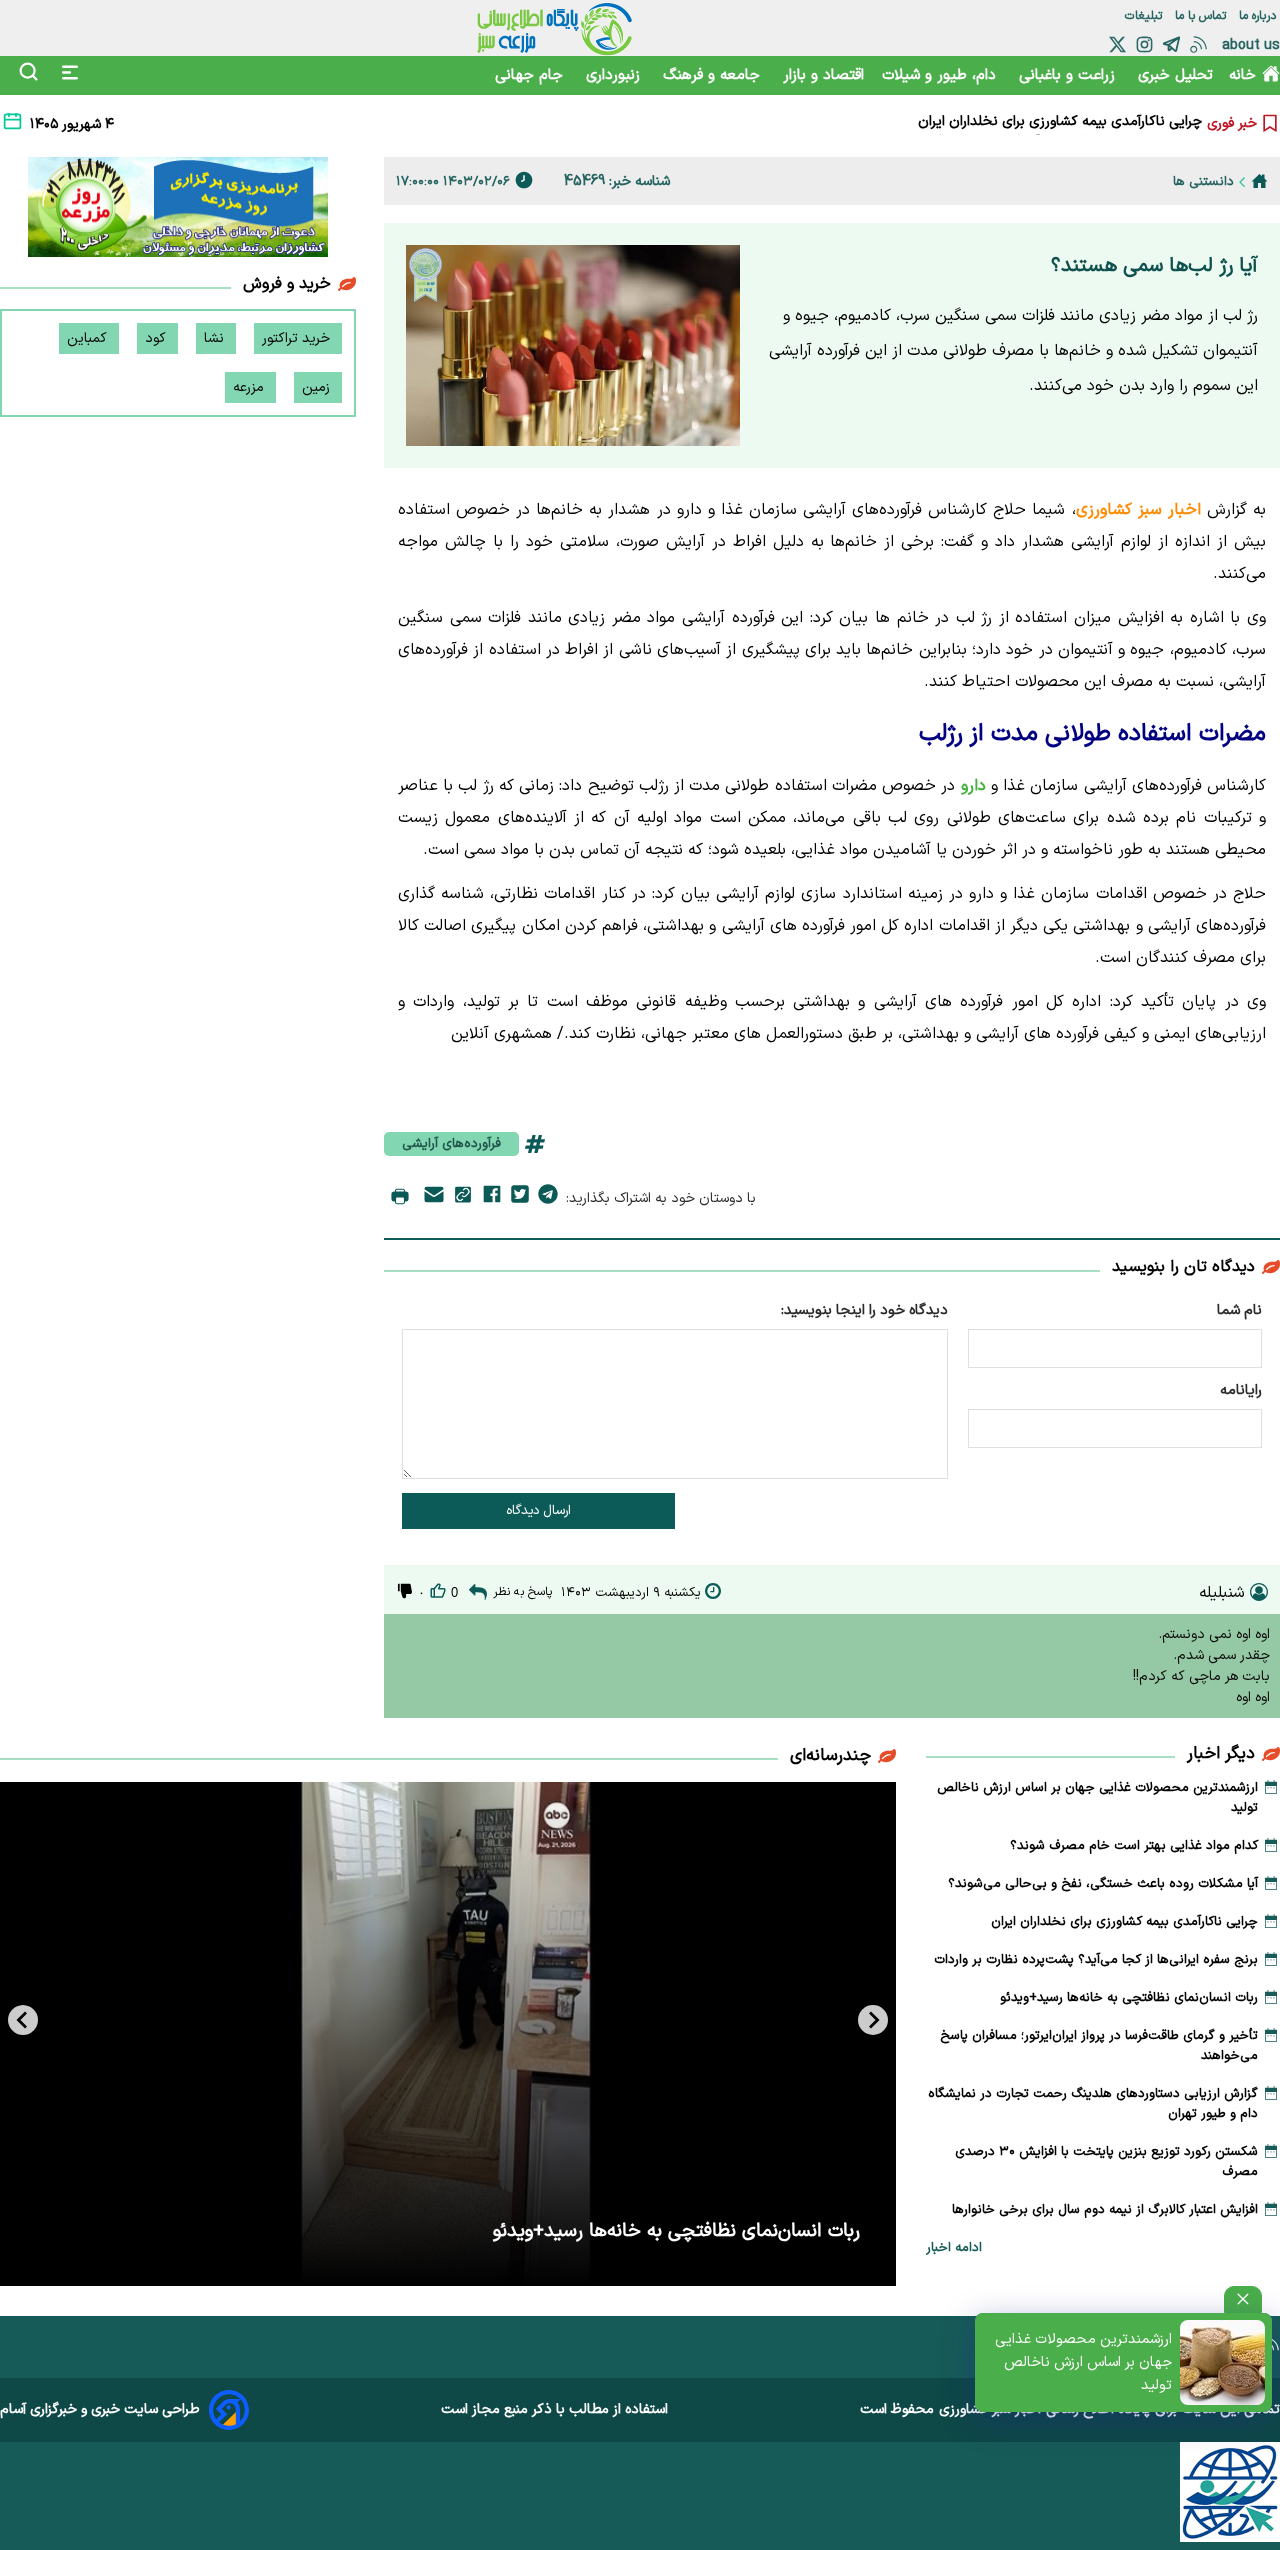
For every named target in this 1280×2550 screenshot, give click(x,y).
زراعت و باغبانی (1069, 75)
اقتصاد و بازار (823, 75)
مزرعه (250, 387)
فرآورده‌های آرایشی (451, 1144)
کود (157, 338)
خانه (1242, 75)
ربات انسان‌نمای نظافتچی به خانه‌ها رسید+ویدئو (1129, 1998)
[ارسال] (434, 1198)
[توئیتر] (1117, 44)
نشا (216, 338)
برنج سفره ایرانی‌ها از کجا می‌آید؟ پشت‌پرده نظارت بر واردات (1032, 127)
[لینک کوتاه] (463, 1198)
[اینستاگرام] (1144, 44)
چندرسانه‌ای (830, 1756)
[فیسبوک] (492, 1198)
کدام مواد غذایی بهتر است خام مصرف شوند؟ (1134, 1846)
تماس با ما (1202, 16)
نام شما (1239, 1310)
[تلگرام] (1171, 44)
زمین (318, 387)
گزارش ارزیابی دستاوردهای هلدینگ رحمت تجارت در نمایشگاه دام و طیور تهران (1093, 2104)
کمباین (89, 338)
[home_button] (1259, 181)
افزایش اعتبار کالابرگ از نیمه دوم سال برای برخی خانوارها (1105, 2210)
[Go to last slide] (873, 2020)
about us (1251, 45)
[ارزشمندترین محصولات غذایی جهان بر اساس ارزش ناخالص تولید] (1222, 2362)
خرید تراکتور (298, 338)
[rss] (1198, 44)
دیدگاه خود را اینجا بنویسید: (864, 1310)
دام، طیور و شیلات (941, 75)
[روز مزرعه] (178, 211)
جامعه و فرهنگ (714, 75)
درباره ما (1259, 16)
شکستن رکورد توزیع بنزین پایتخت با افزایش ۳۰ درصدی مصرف (1106, 2162)
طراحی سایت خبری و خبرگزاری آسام (100, 2409)
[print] (400, 1198)
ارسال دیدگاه (538, 1511)
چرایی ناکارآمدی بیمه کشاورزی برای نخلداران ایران (1124, 1922)
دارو (970, 786)
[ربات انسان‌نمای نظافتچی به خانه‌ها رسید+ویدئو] (448, 2034)
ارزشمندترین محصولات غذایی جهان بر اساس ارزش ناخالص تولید (1083, 2362)
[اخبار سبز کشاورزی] (554, 28)
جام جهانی (531, 75)
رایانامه (1241, 1390)
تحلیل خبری (1175, 75)
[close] (1243, 2299)
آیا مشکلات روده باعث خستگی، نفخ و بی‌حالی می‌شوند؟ (1103, 1884)
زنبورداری (615, 75)
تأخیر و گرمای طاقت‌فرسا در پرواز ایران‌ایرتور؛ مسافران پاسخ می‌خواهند (1099, 2046)
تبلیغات (1145, 16)
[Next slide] (23, 2020)
